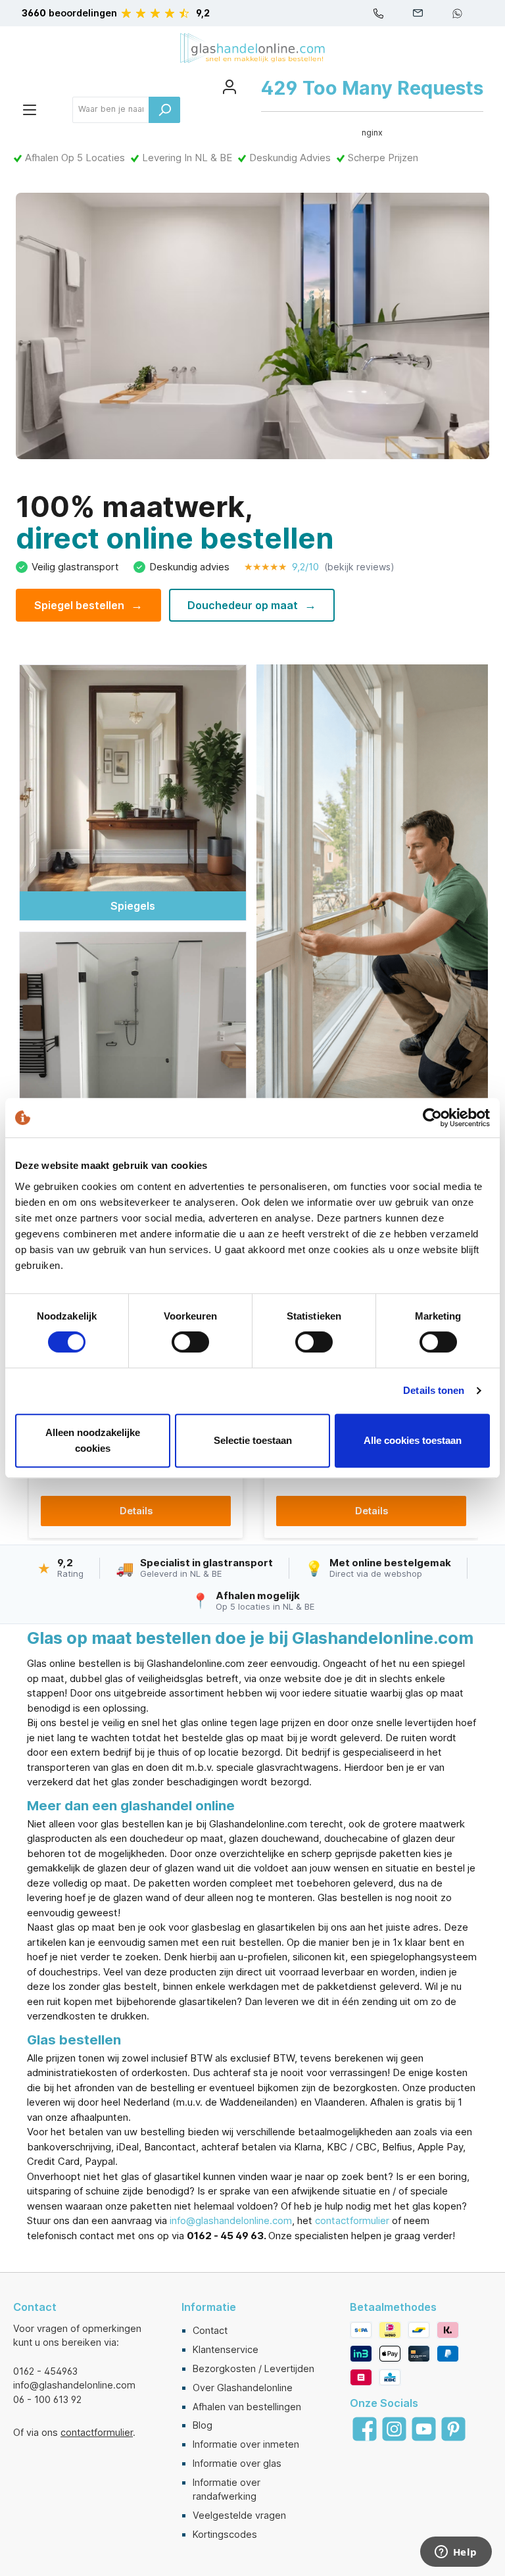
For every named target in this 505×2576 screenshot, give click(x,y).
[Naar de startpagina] (252, 48)
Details (136, 1511)
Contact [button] (35, 2307)
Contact (210, 2330)
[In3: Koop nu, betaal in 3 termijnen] (361, 2354)
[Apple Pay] (390, 2354)
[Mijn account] (229, 87)
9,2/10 (319, 567)
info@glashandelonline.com (231, 2220)
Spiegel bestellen (88, 605)
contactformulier (352, 2220)
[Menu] (30, 110)
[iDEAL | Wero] (390, 2330)
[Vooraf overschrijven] (361, 2330)
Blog (203, 2425)
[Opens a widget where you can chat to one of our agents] (456, 2553)
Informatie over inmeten (246, 2444)
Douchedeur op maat (252, 605)
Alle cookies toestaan (413, 1440)
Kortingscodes (225, 2534)
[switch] (190, 1342)
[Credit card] (419, 2354)
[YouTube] (424, 2429)
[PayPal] (448, 2354)
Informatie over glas (237, 2463)
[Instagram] (394, 2429)
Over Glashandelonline (243, 2388)
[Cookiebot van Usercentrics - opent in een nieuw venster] (432, 1118)
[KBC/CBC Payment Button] (390, 2377)
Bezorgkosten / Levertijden (253, 2368)
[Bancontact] (419, 2330)
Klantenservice (226, 2349)
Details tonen (434, 1390)
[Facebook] (365, 2429)
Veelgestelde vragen (239, 2515)
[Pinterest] (453, 2429)
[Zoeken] (164, 110)
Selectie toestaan (253, 1440)
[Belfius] (361, 2377)
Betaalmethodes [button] (393, 2307)
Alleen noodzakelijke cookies (93, 1440)
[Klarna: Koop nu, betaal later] (448, 2330)
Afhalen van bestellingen (247, 2407)
